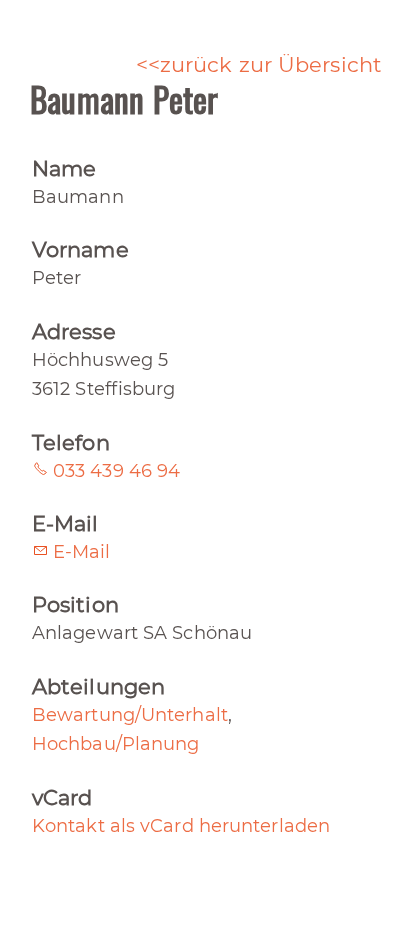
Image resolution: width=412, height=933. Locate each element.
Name (64, 168)
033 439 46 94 (116, 471)
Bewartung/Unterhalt (130, 715)
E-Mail (65, 523)
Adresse (74, 331)
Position (75, 604)
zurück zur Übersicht (271, 64)
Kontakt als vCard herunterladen (181, 826)
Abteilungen (98, 686)
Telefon (71, 442)
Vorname (80, 249)
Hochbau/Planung (116, 744)
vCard (62, 797)
